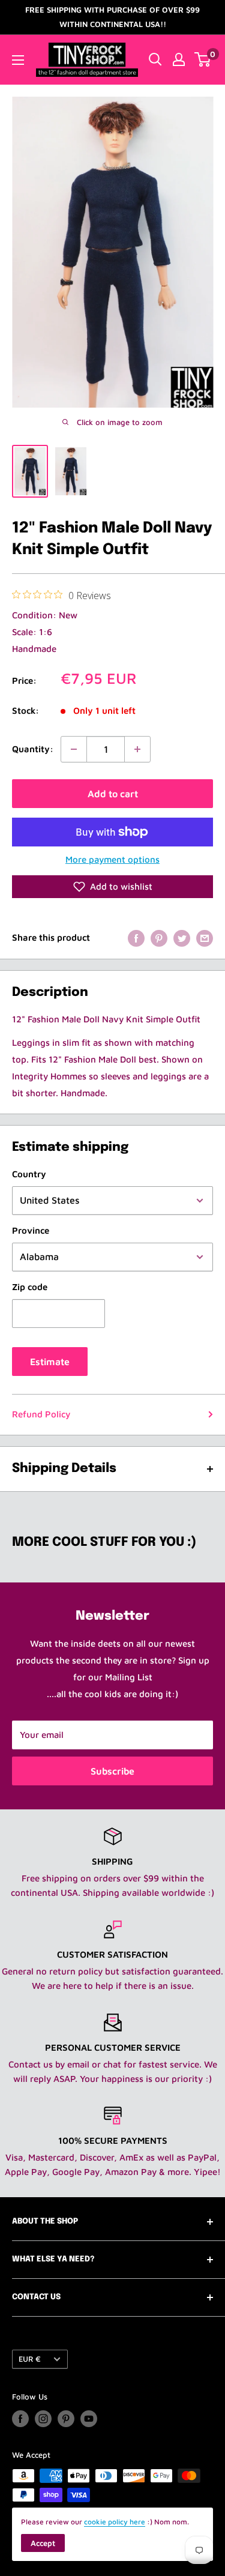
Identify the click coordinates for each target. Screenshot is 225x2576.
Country (29, 1174)
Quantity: (33, 749)
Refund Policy (41, 1414)
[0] (203, 59)
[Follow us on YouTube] (89, 2419)
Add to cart (113, 794)
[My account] (179, 59)
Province (31, 1230)
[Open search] (155, 59)
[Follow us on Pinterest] (66, 2419)
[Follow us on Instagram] (43, 2419)
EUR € (30, 2359)
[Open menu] (18, 60)
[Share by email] (205, 938)
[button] (112, 887)
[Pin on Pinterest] (159, 938)
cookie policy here (115, 2522)
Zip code (30, 1287)
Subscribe (112, 1771)
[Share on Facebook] (136, 938)
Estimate (50, 1362)
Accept (43, 2543)
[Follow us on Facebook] (20, 2419)
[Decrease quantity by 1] (74, 749)
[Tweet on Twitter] (182, 938)
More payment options (112, 859)
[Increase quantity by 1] (137, 749)
